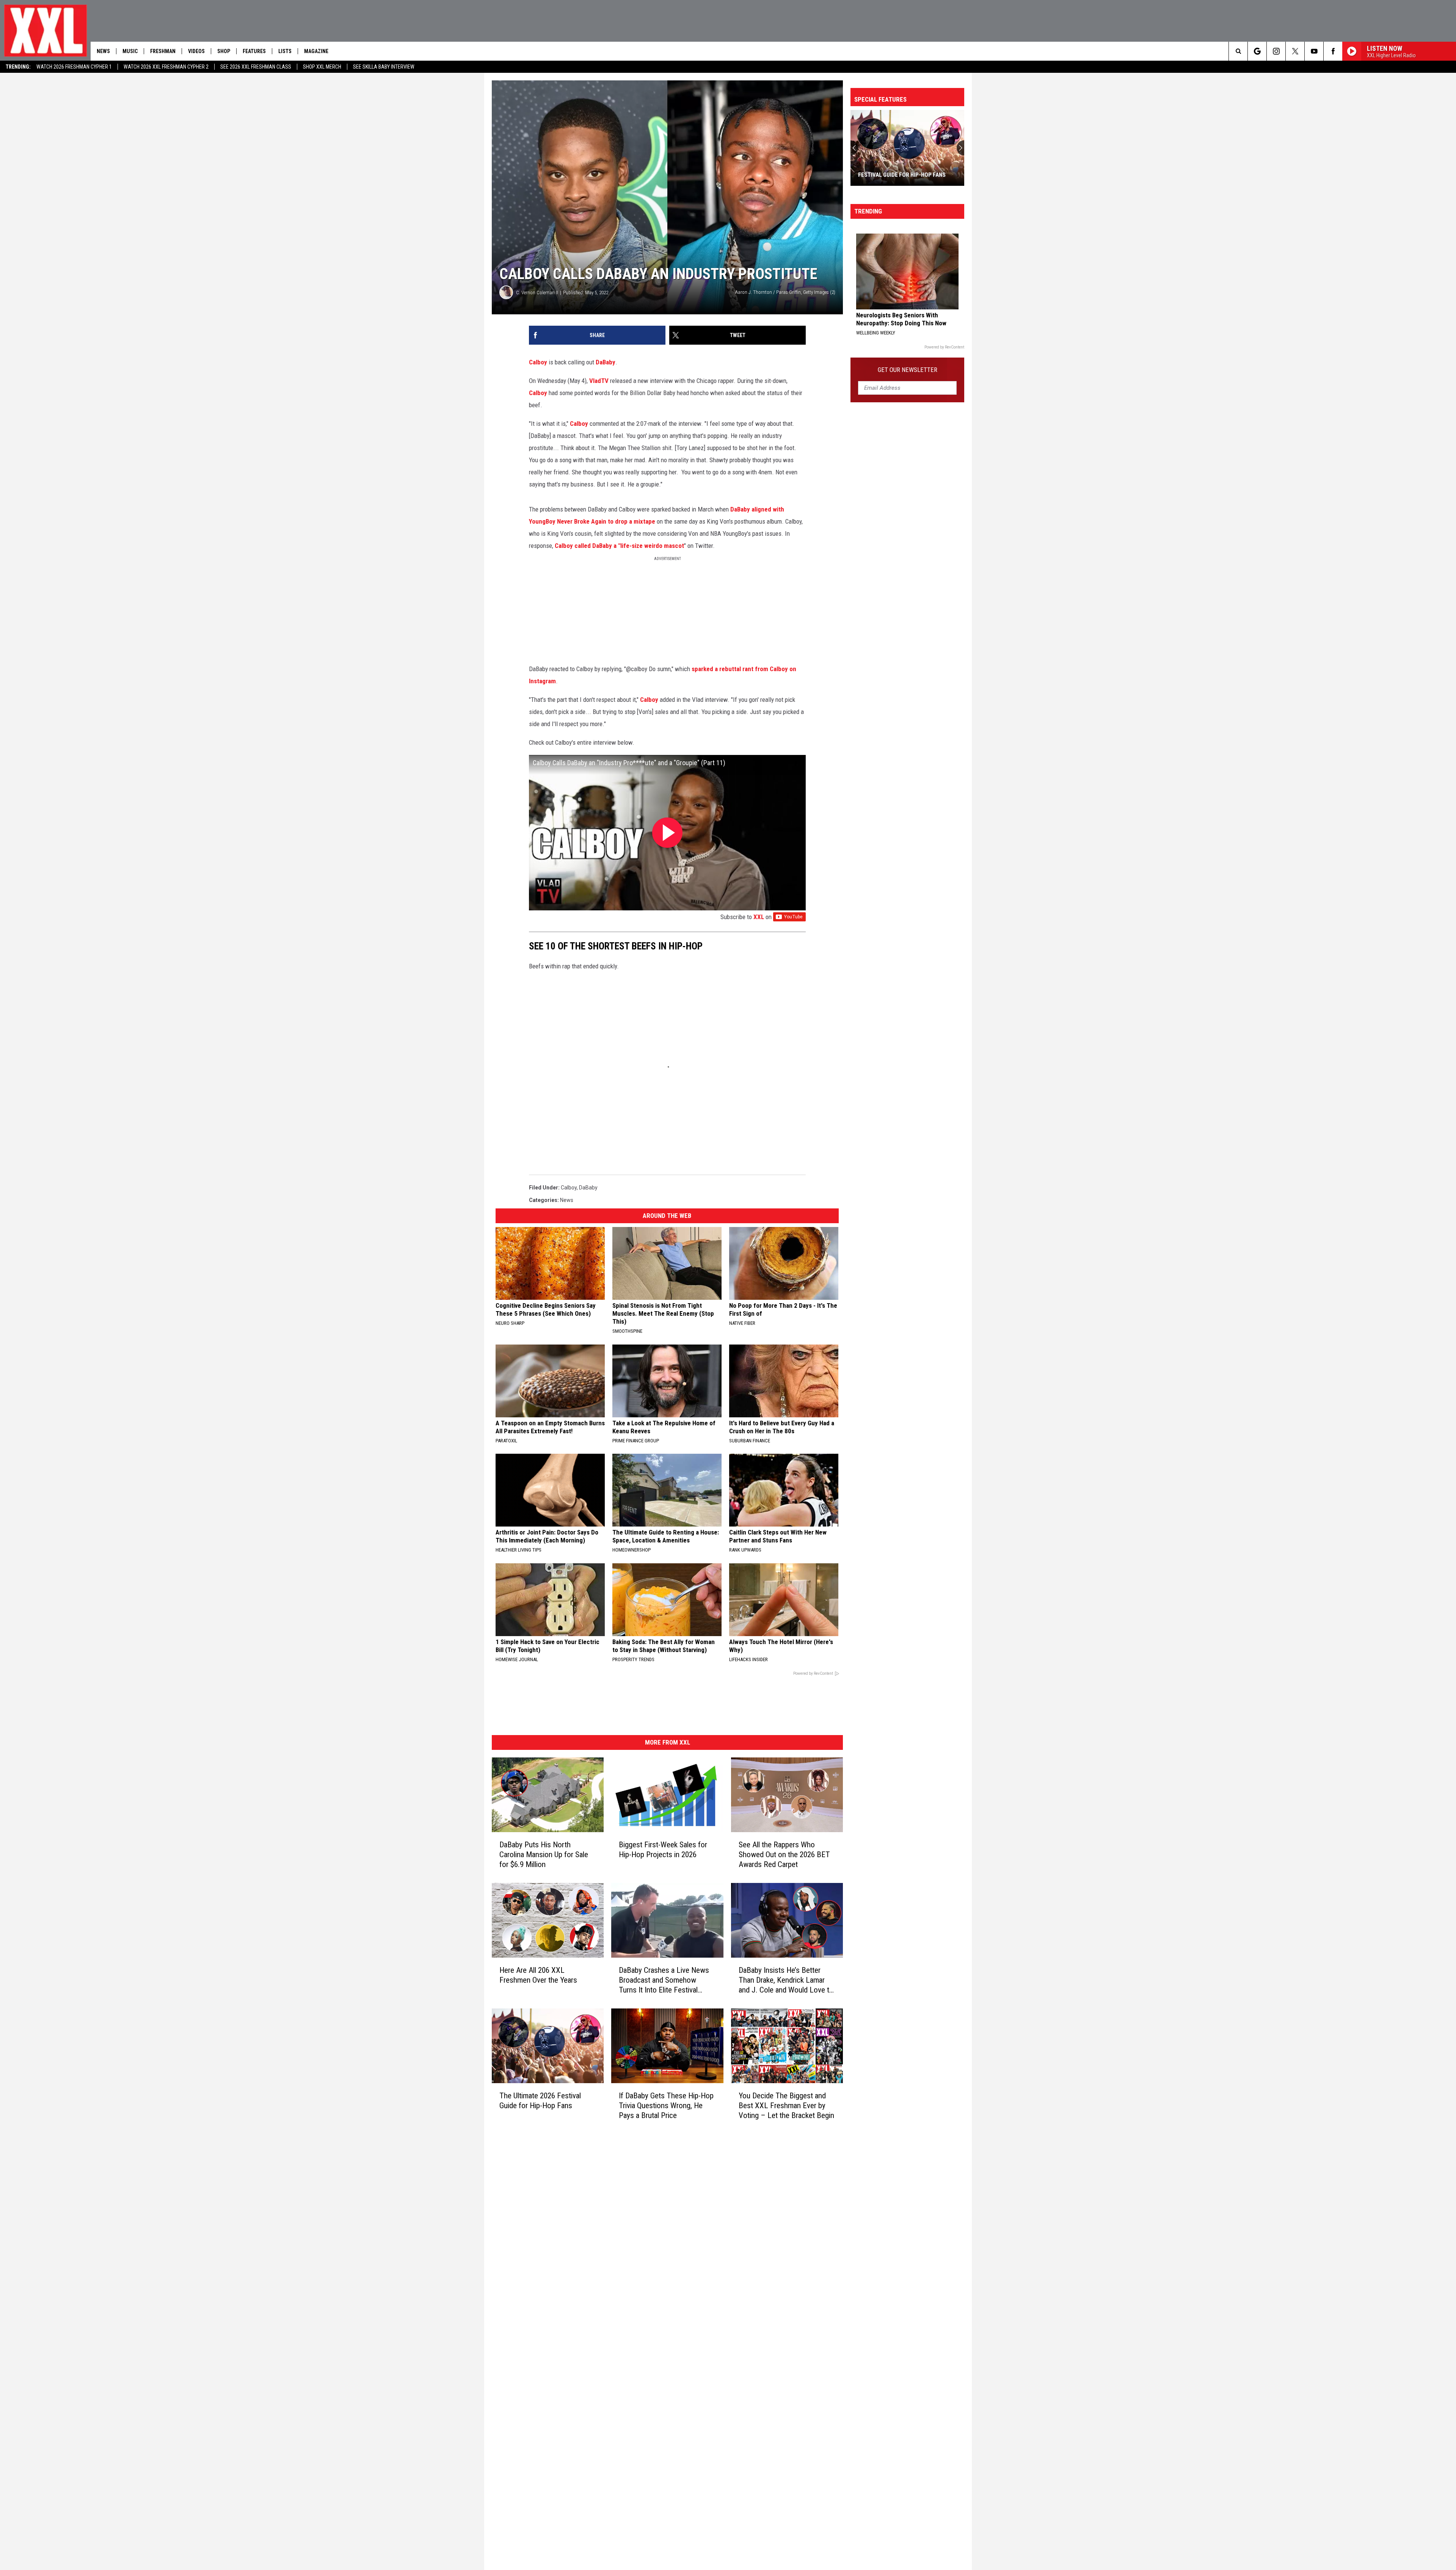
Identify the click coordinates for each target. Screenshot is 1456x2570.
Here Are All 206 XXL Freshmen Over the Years (538, 1975)
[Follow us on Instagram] (1276, 51)
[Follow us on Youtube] (1314, 51)
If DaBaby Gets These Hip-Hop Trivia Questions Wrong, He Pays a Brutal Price (666, 2106)
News (103, 51)
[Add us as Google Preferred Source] (1257, 51)
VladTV (599, 381)
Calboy (538, 362)
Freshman (163, 51)
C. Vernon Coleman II (537, 293)
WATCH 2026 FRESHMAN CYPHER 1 (74, 67)
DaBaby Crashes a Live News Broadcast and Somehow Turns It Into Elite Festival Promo (664, 1980)
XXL (759, 917)
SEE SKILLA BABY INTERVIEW (384, 67)
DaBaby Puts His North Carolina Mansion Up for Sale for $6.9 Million (544, 1855)
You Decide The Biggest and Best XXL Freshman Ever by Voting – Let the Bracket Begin (786, 2106)
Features (254, 51)
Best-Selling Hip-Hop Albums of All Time (902, 171)
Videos (196, 51)
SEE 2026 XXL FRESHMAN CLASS (256, 67)
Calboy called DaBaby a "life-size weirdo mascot (619, 546)
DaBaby (606, 362)
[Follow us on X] (1295, 51)
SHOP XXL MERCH (322, 67)
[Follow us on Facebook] (1333, 51)
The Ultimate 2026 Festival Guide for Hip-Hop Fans (540, 2101)
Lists (285, 51)
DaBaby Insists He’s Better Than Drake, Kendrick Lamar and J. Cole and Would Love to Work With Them (786, 1980)
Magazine (316, 51)
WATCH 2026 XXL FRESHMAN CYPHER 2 (166, 67)
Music (130, 51)
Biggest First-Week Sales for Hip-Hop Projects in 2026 (663, 1850)
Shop (224, 51)
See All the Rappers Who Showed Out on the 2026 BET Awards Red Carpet (784, 1855)
